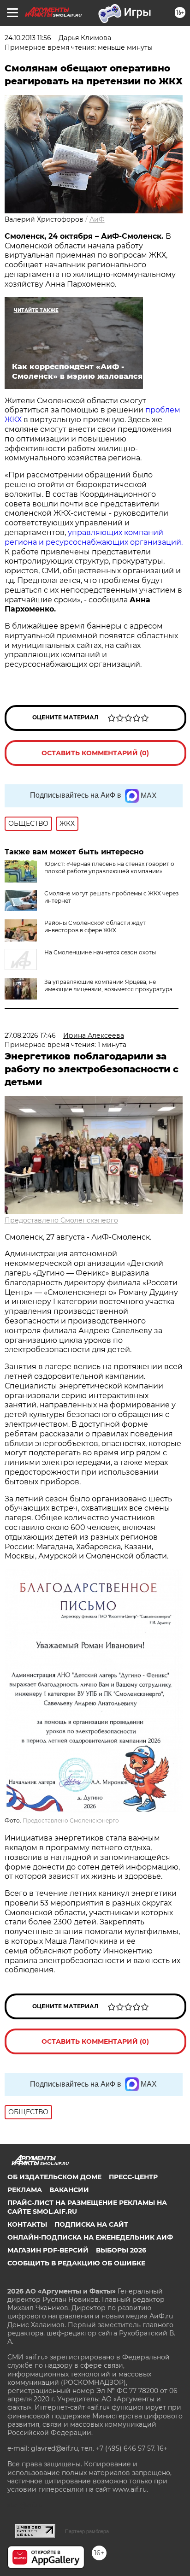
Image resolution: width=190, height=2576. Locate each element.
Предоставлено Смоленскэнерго (61, 1220)
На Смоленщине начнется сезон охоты (100, 952)
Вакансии (69, 2190)
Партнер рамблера (87, 2531)
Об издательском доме (54, 2177)
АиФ (97, 219)
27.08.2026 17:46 (30, 1035)
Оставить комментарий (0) (95, 753)
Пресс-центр (133, 2177)
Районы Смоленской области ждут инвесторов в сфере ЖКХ (95, 926)
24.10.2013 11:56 (28, 38)
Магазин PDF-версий (48, 2250)
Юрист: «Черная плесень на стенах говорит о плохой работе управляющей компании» (109, 867)
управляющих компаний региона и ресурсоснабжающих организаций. (94, 537)
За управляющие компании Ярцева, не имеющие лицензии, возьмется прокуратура (108, 985)
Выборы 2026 (121, 2250)
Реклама (25, 2190)
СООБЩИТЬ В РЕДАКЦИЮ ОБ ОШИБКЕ (76, 2263)
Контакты (27, 2224)
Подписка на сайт (91, 2224)
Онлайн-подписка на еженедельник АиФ (90, 2237)
